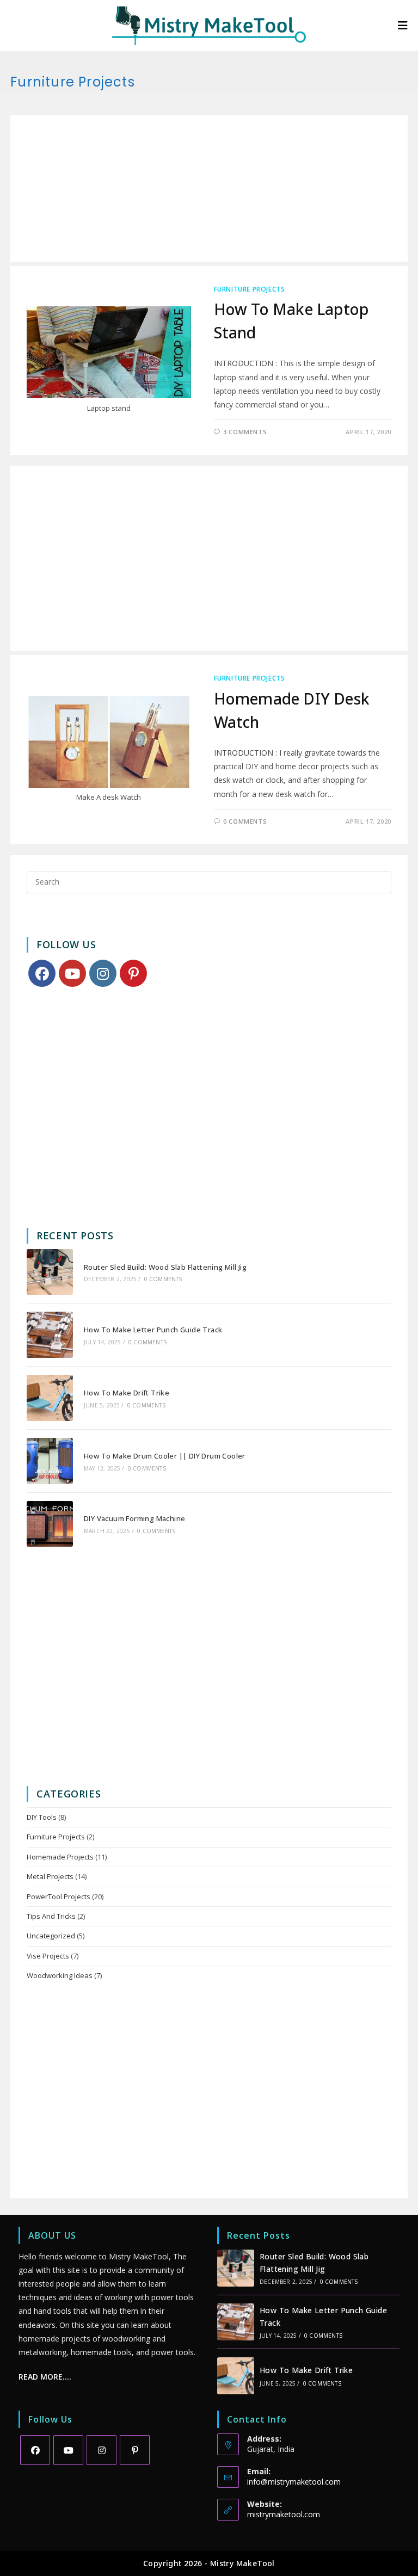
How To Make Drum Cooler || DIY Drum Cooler (165, 1456)
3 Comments (245, 432)
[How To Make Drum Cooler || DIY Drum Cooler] (50, 1461)
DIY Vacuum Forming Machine (134, 1518)
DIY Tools (42, 1817)
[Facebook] (42, 973)
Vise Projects (48, 1956)
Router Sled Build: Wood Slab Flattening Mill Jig (165, 1267)
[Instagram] (103, 973)
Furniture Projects (250, 289)
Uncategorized (51, 1936)
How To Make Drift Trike (127, 1393)
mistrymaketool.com (284, 2514)
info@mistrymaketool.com (294, 2482)
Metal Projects (50, 1876)
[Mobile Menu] (403, 25)
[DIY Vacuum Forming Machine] (50, 1524)
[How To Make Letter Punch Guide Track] (50, 1335)
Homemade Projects (60, 1857)
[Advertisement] (209, 188)
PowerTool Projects (59, 1897)
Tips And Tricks (51, 1916)
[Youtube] (72, 973)
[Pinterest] (133, 973)
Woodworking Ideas (60, 1975)
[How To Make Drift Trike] (50, 1398)
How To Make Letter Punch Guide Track (153, 1330)
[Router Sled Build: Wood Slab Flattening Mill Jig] (50, 1272)
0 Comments (245, 821)
